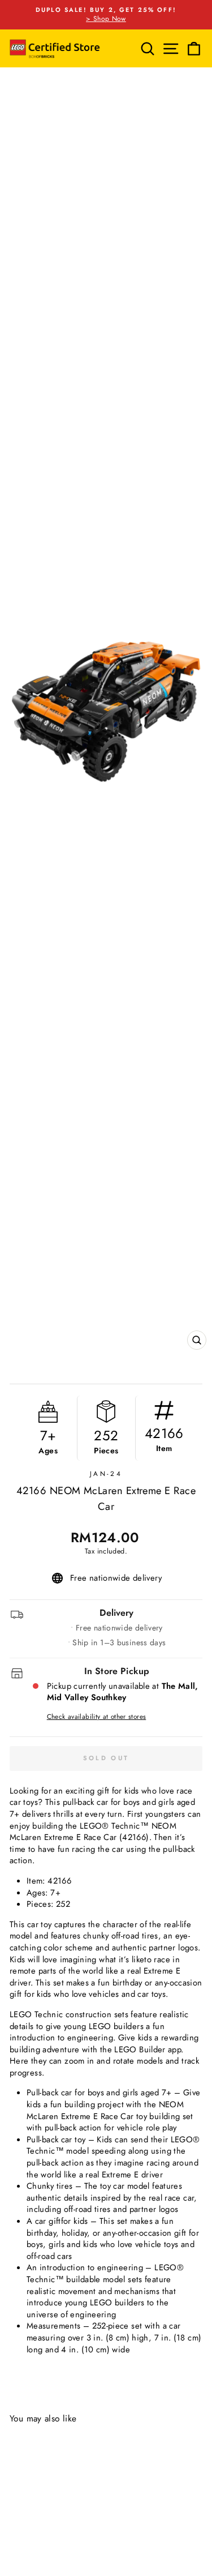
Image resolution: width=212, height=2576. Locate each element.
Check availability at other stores (97, 1717)
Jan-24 (106, 1473)
